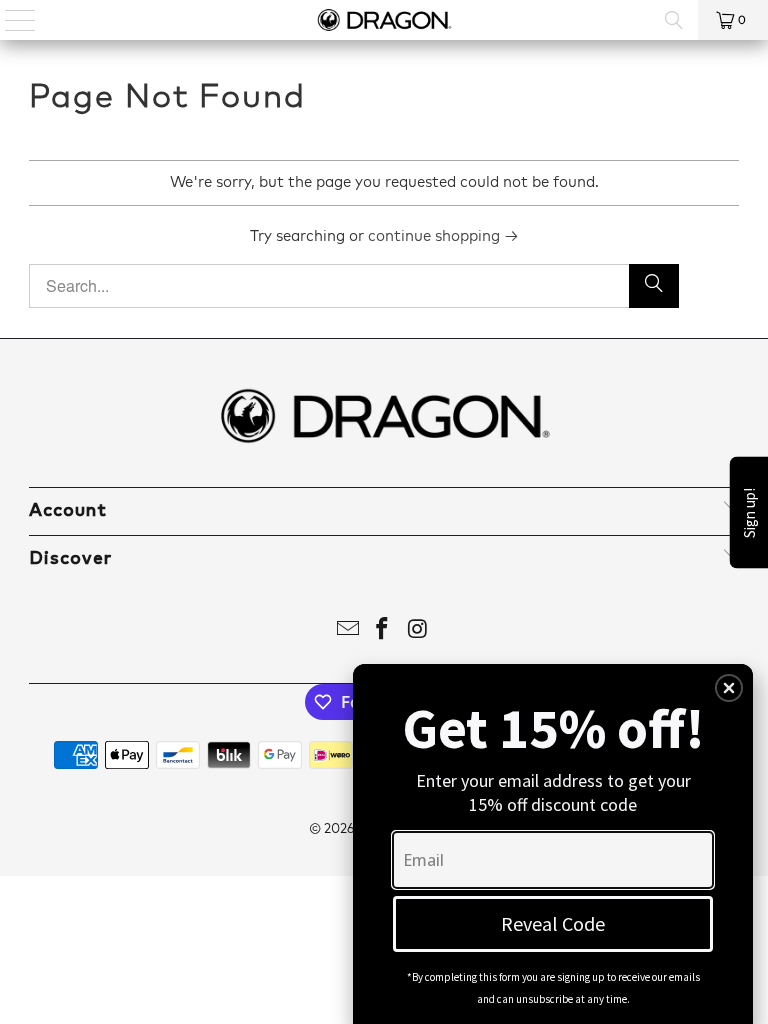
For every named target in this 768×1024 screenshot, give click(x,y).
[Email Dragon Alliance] (348, 632)
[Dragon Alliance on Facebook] (383, 632)
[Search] (674, 20)
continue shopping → (443, 236)
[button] (729, 688)
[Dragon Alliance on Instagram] (418, 632)
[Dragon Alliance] (384, 20)
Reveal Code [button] (553, 923)
